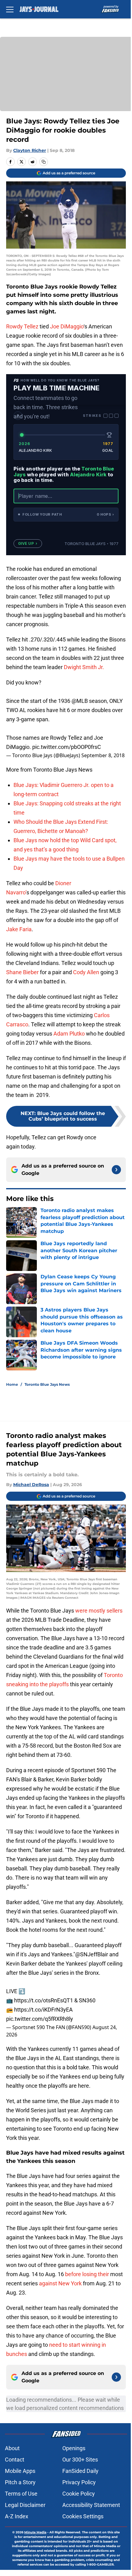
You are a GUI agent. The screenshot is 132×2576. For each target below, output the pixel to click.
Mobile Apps (20, 2471)
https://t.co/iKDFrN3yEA (43, 2010)
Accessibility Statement (91, 2505)
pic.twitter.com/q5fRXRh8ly (40, 2019)
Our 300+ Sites (80, 2460)
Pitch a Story (20, 2482)
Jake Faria (19, 929)
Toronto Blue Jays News (47, 1384)
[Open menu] (10, 9)
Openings (74, 2448)
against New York (60, 2283)
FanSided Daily (80, 2471)
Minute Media (35, 2532)
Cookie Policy (79, 2494)
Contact (15, 2460)
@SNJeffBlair (92, 1954)
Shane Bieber (22, 972)
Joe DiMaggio (67, 326)
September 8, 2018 (103, 755)
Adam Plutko (69, 1034)
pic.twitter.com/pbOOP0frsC (67, 747)
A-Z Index (17, 2516)
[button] (66, 515)
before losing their (87, 2274)
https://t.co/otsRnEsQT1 (44, 2000)
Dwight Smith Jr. (84, 667)
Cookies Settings (83, 2516)
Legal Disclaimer (25, 2505)
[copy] (44, 162)
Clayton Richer (30, 150)
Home (12, 1384)
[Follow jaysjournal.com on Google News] (116, 1170)
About (12, 2448)
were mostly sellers (99, 1611)
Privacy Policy (79, 2482)
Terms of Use (21, 2494)
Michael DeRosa (31, 1485)
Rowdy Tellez (22, 326)
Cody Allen (86, 972)
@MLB (80, 701)
